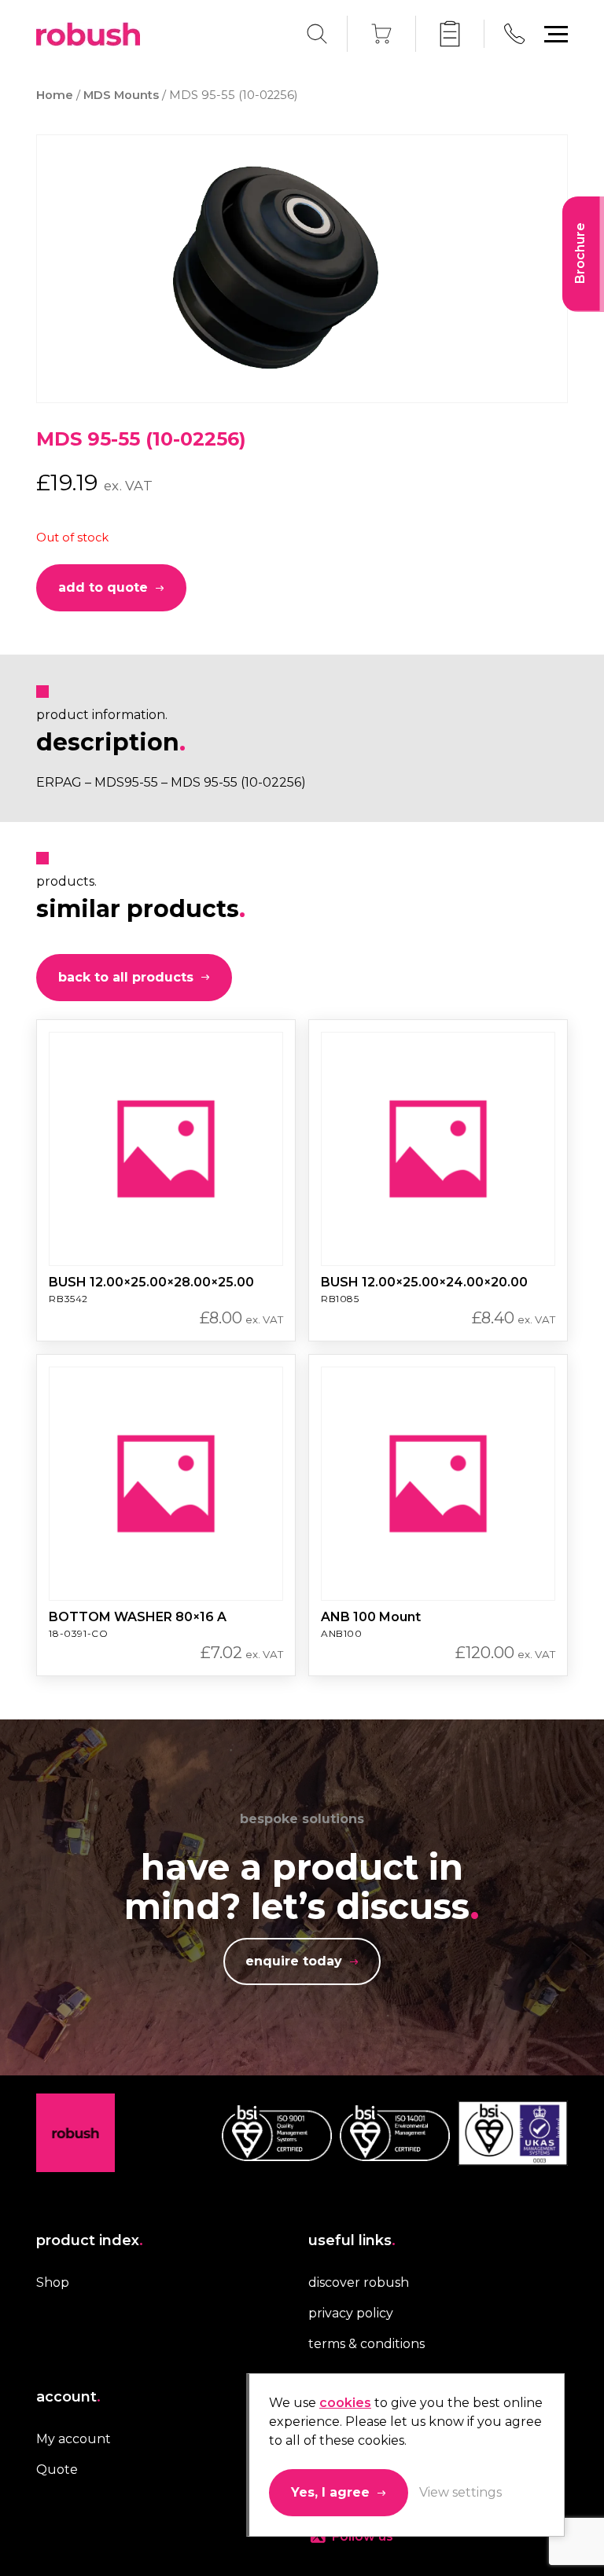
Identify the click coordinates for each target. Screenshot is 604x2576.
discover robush (359, 2282)
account (68, 2397)
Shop (53, 2282)
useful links (352, 2240)
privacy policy (351, 2313)
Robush (88, 34)
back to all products (126, 977)
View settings (460, 2492)
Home (55, 95)
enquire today (294, 1961)
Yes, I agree (330, 2492)
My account (74, 2439)
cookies (345, 2403)
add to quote (103, 587)
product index (90, 2240)
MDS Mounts (121, 95)
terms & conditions (366, 2344)
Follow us (363, 2536)
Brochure (580, 253)
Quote (57, 2470)
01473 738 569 (514, 34)
